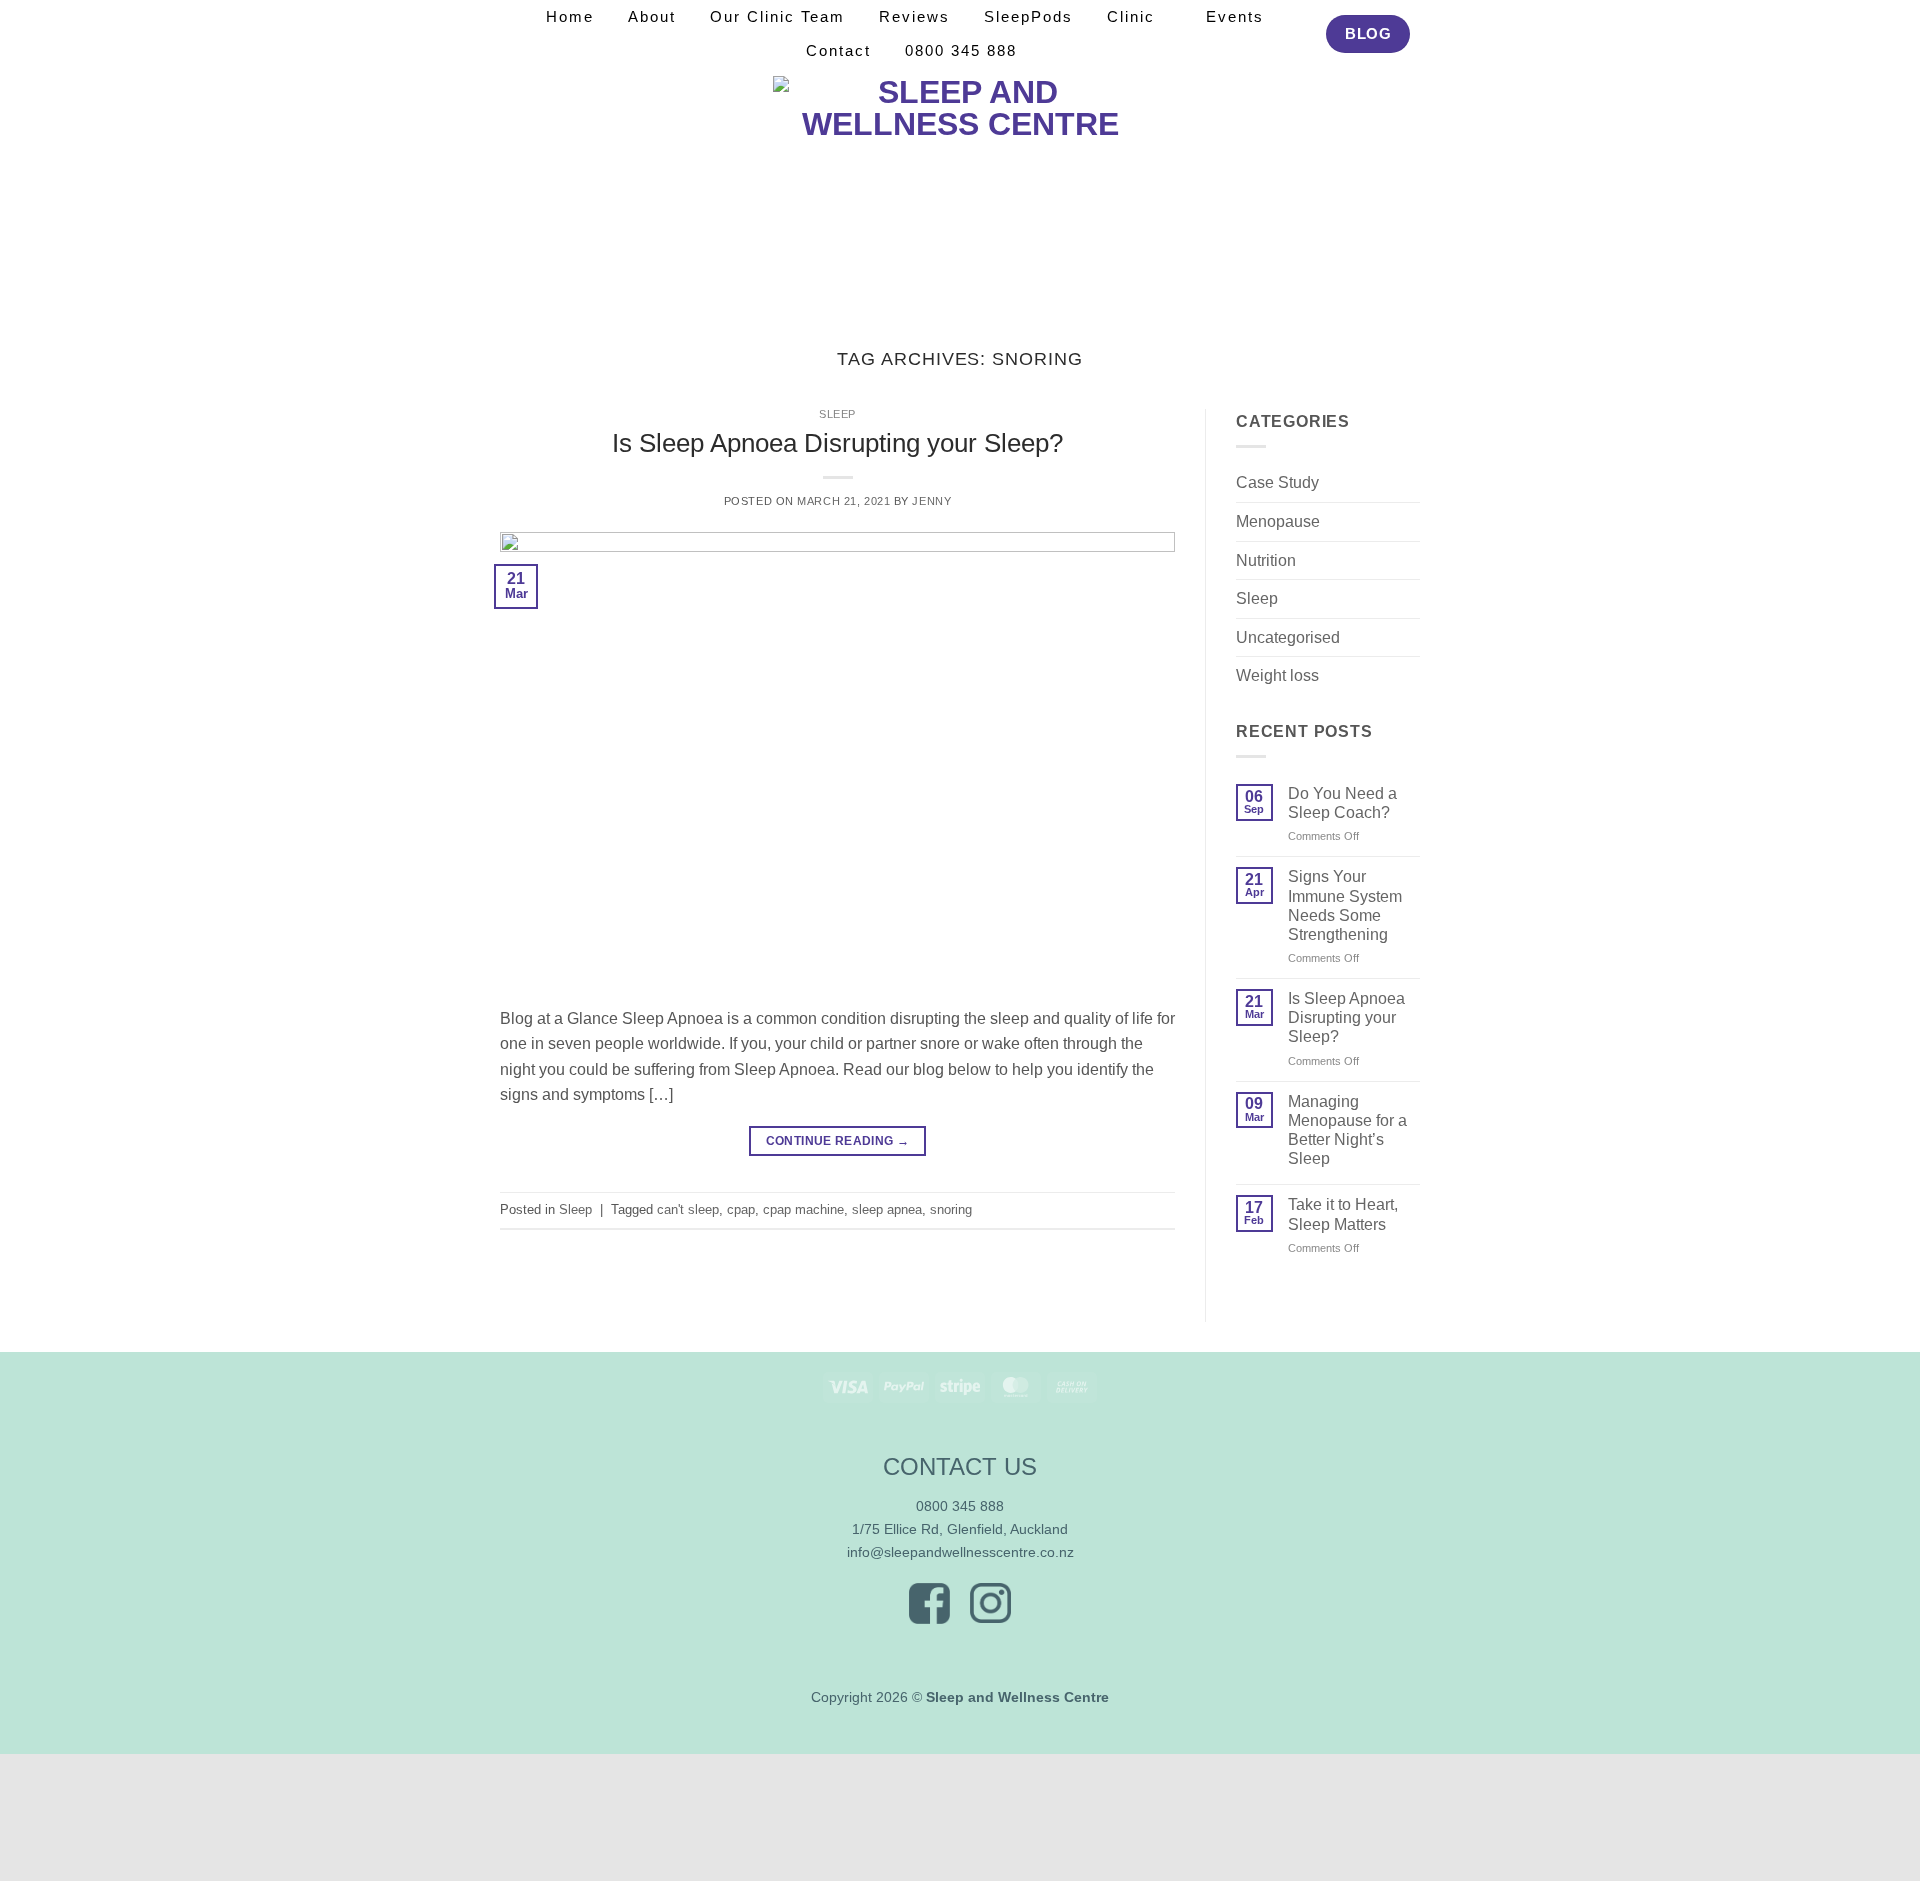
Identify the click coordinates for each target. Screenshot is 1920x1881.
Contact (838, 50)
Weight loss (1277, 675)
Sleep (837, 414)
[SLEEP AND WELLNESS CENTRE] (960, 188)
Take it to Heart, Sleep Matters (1343, 1214)
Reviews (914, 16)
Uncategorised (1288, 637)
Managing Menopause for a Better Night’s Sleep (1347, 1130)
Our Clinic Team (777, 16)
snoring (951, 1209)
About (652, 16)
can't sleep (688, 1209)
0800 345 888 (961, 50)
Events (1235, 16)
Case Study (1277, 482)
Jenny (931, 501)
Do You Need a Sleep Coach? (1342, 803)
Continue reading (838, 1141)
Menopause (1278, 521)
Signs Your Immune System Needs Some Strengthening (1345, 905)
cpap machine (803, 1209)
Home (570, 16)
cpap (741, 1209)
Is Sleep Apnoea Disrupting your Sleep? (837, 443)
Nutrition (1266, 560)
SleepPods (1028, 16)
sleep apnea (887, 1209)
